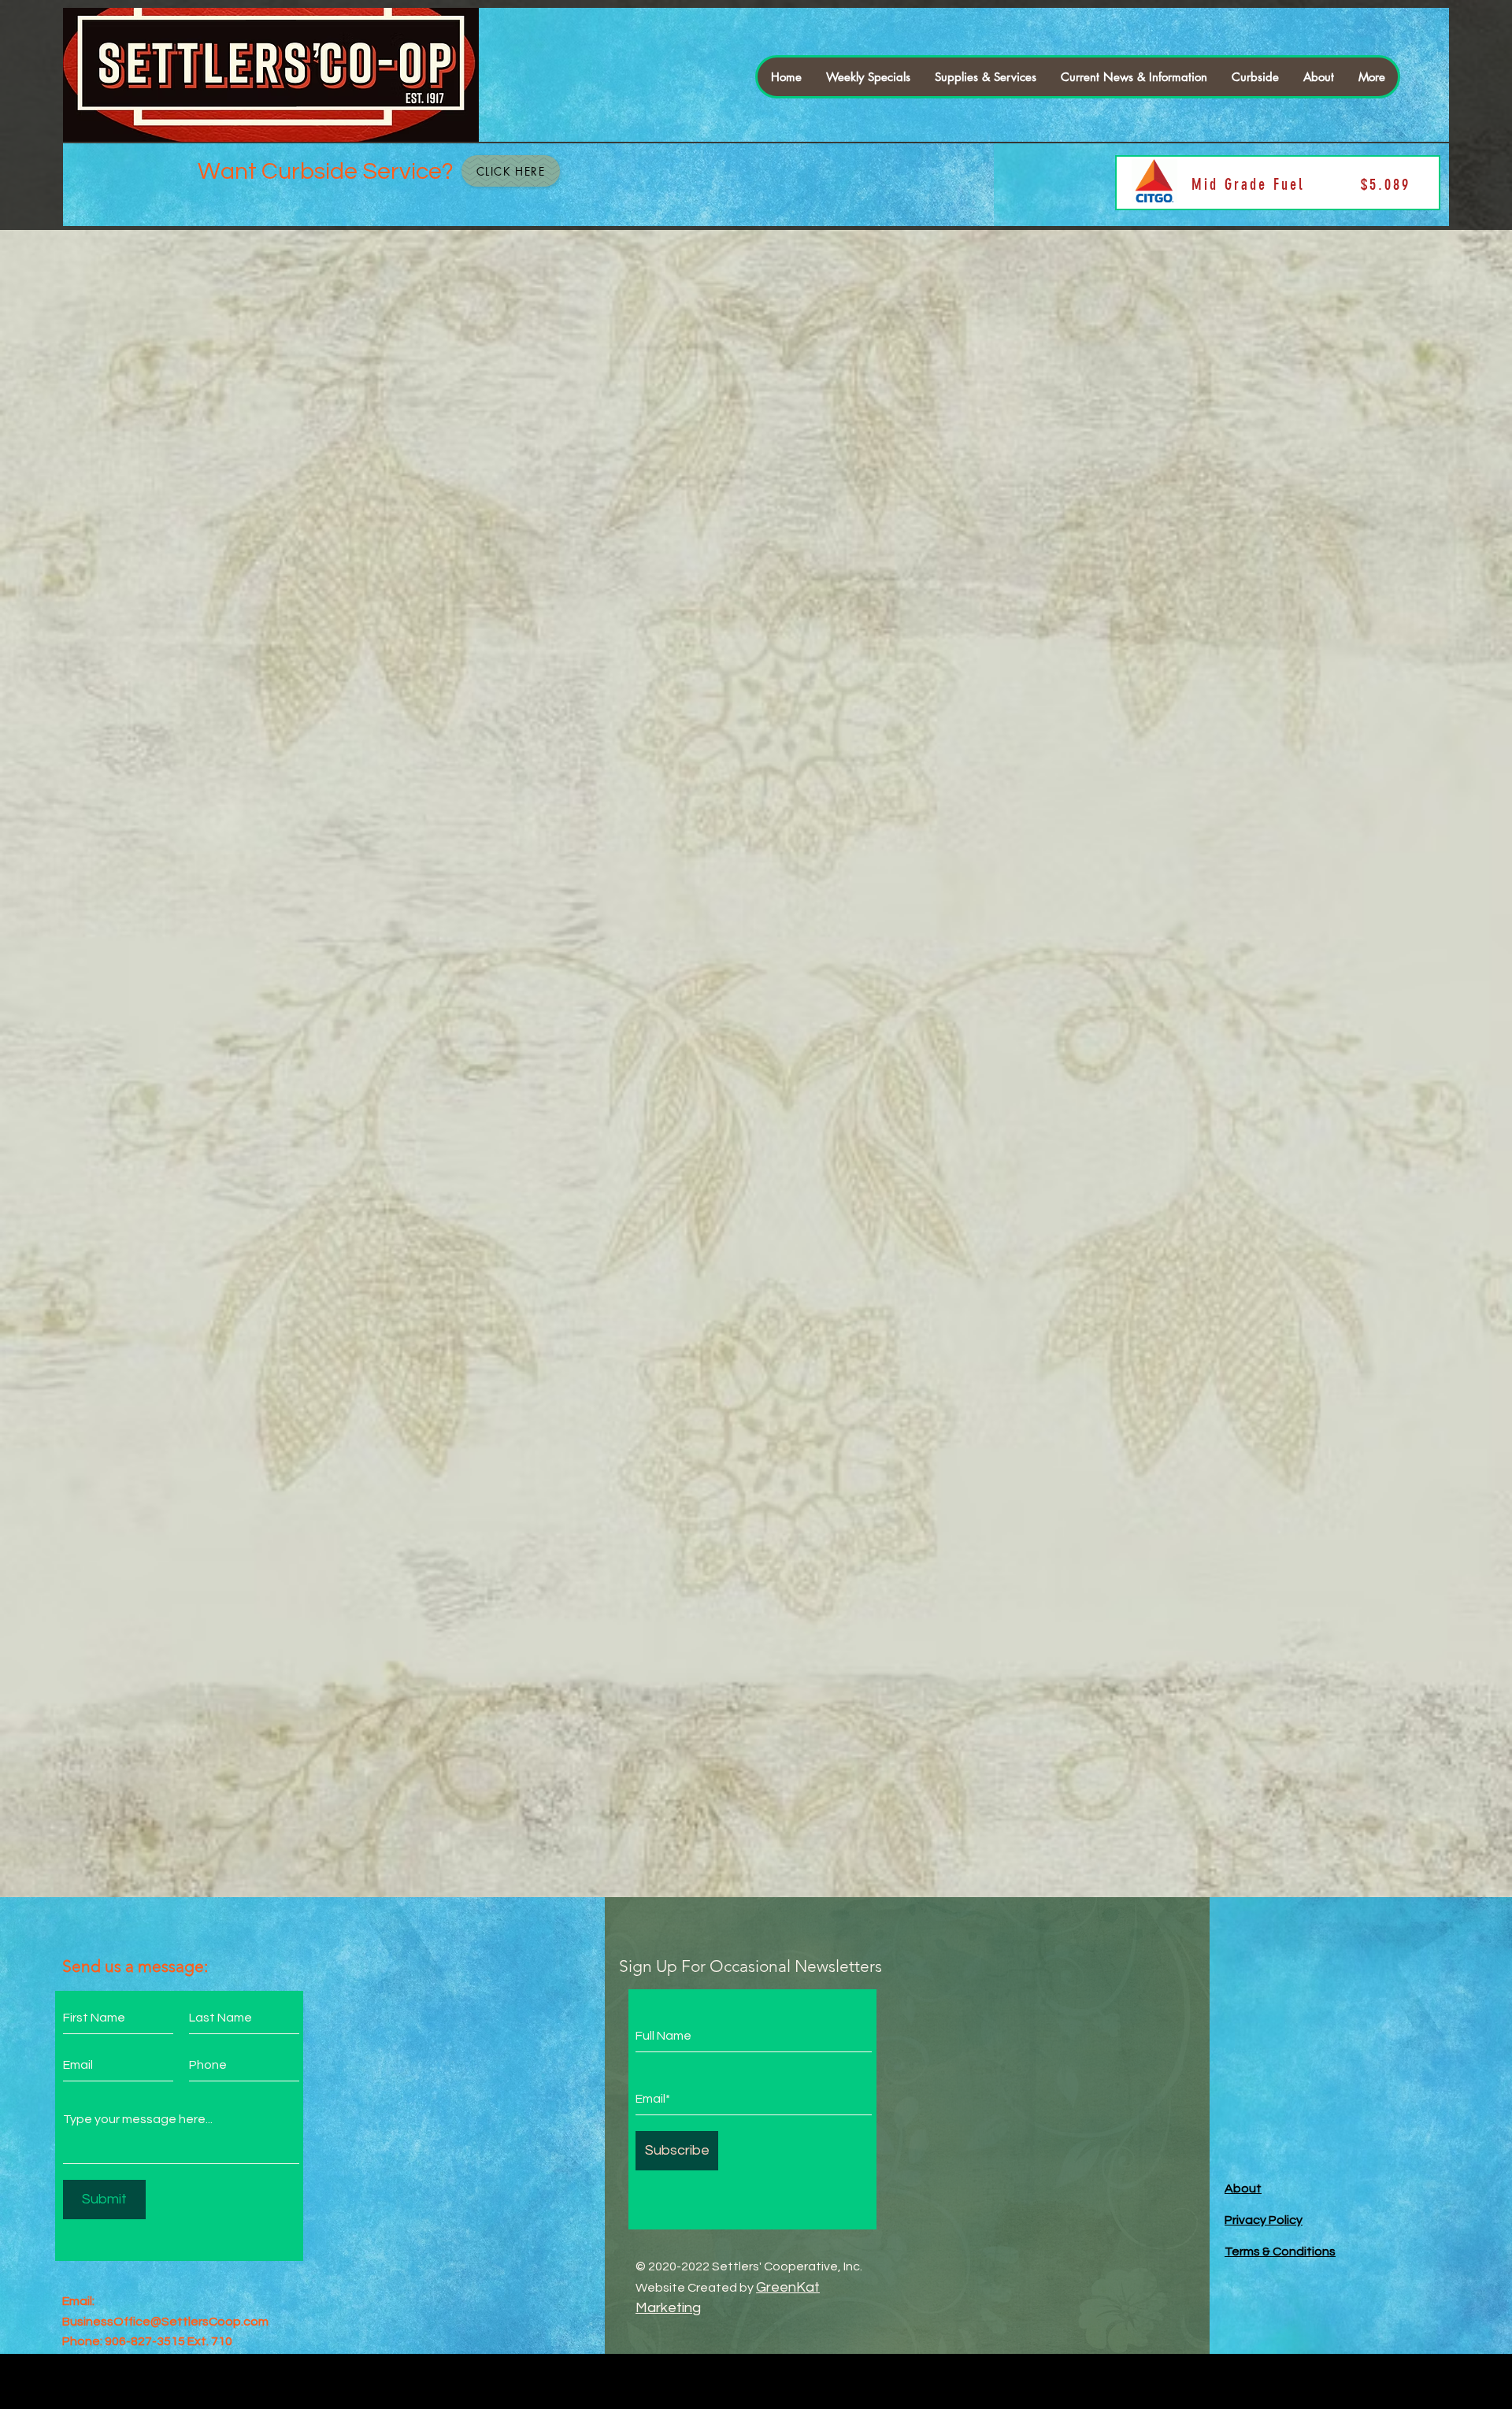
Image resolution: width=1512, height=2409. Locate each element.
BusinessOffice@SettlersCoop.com (165, 2322)
